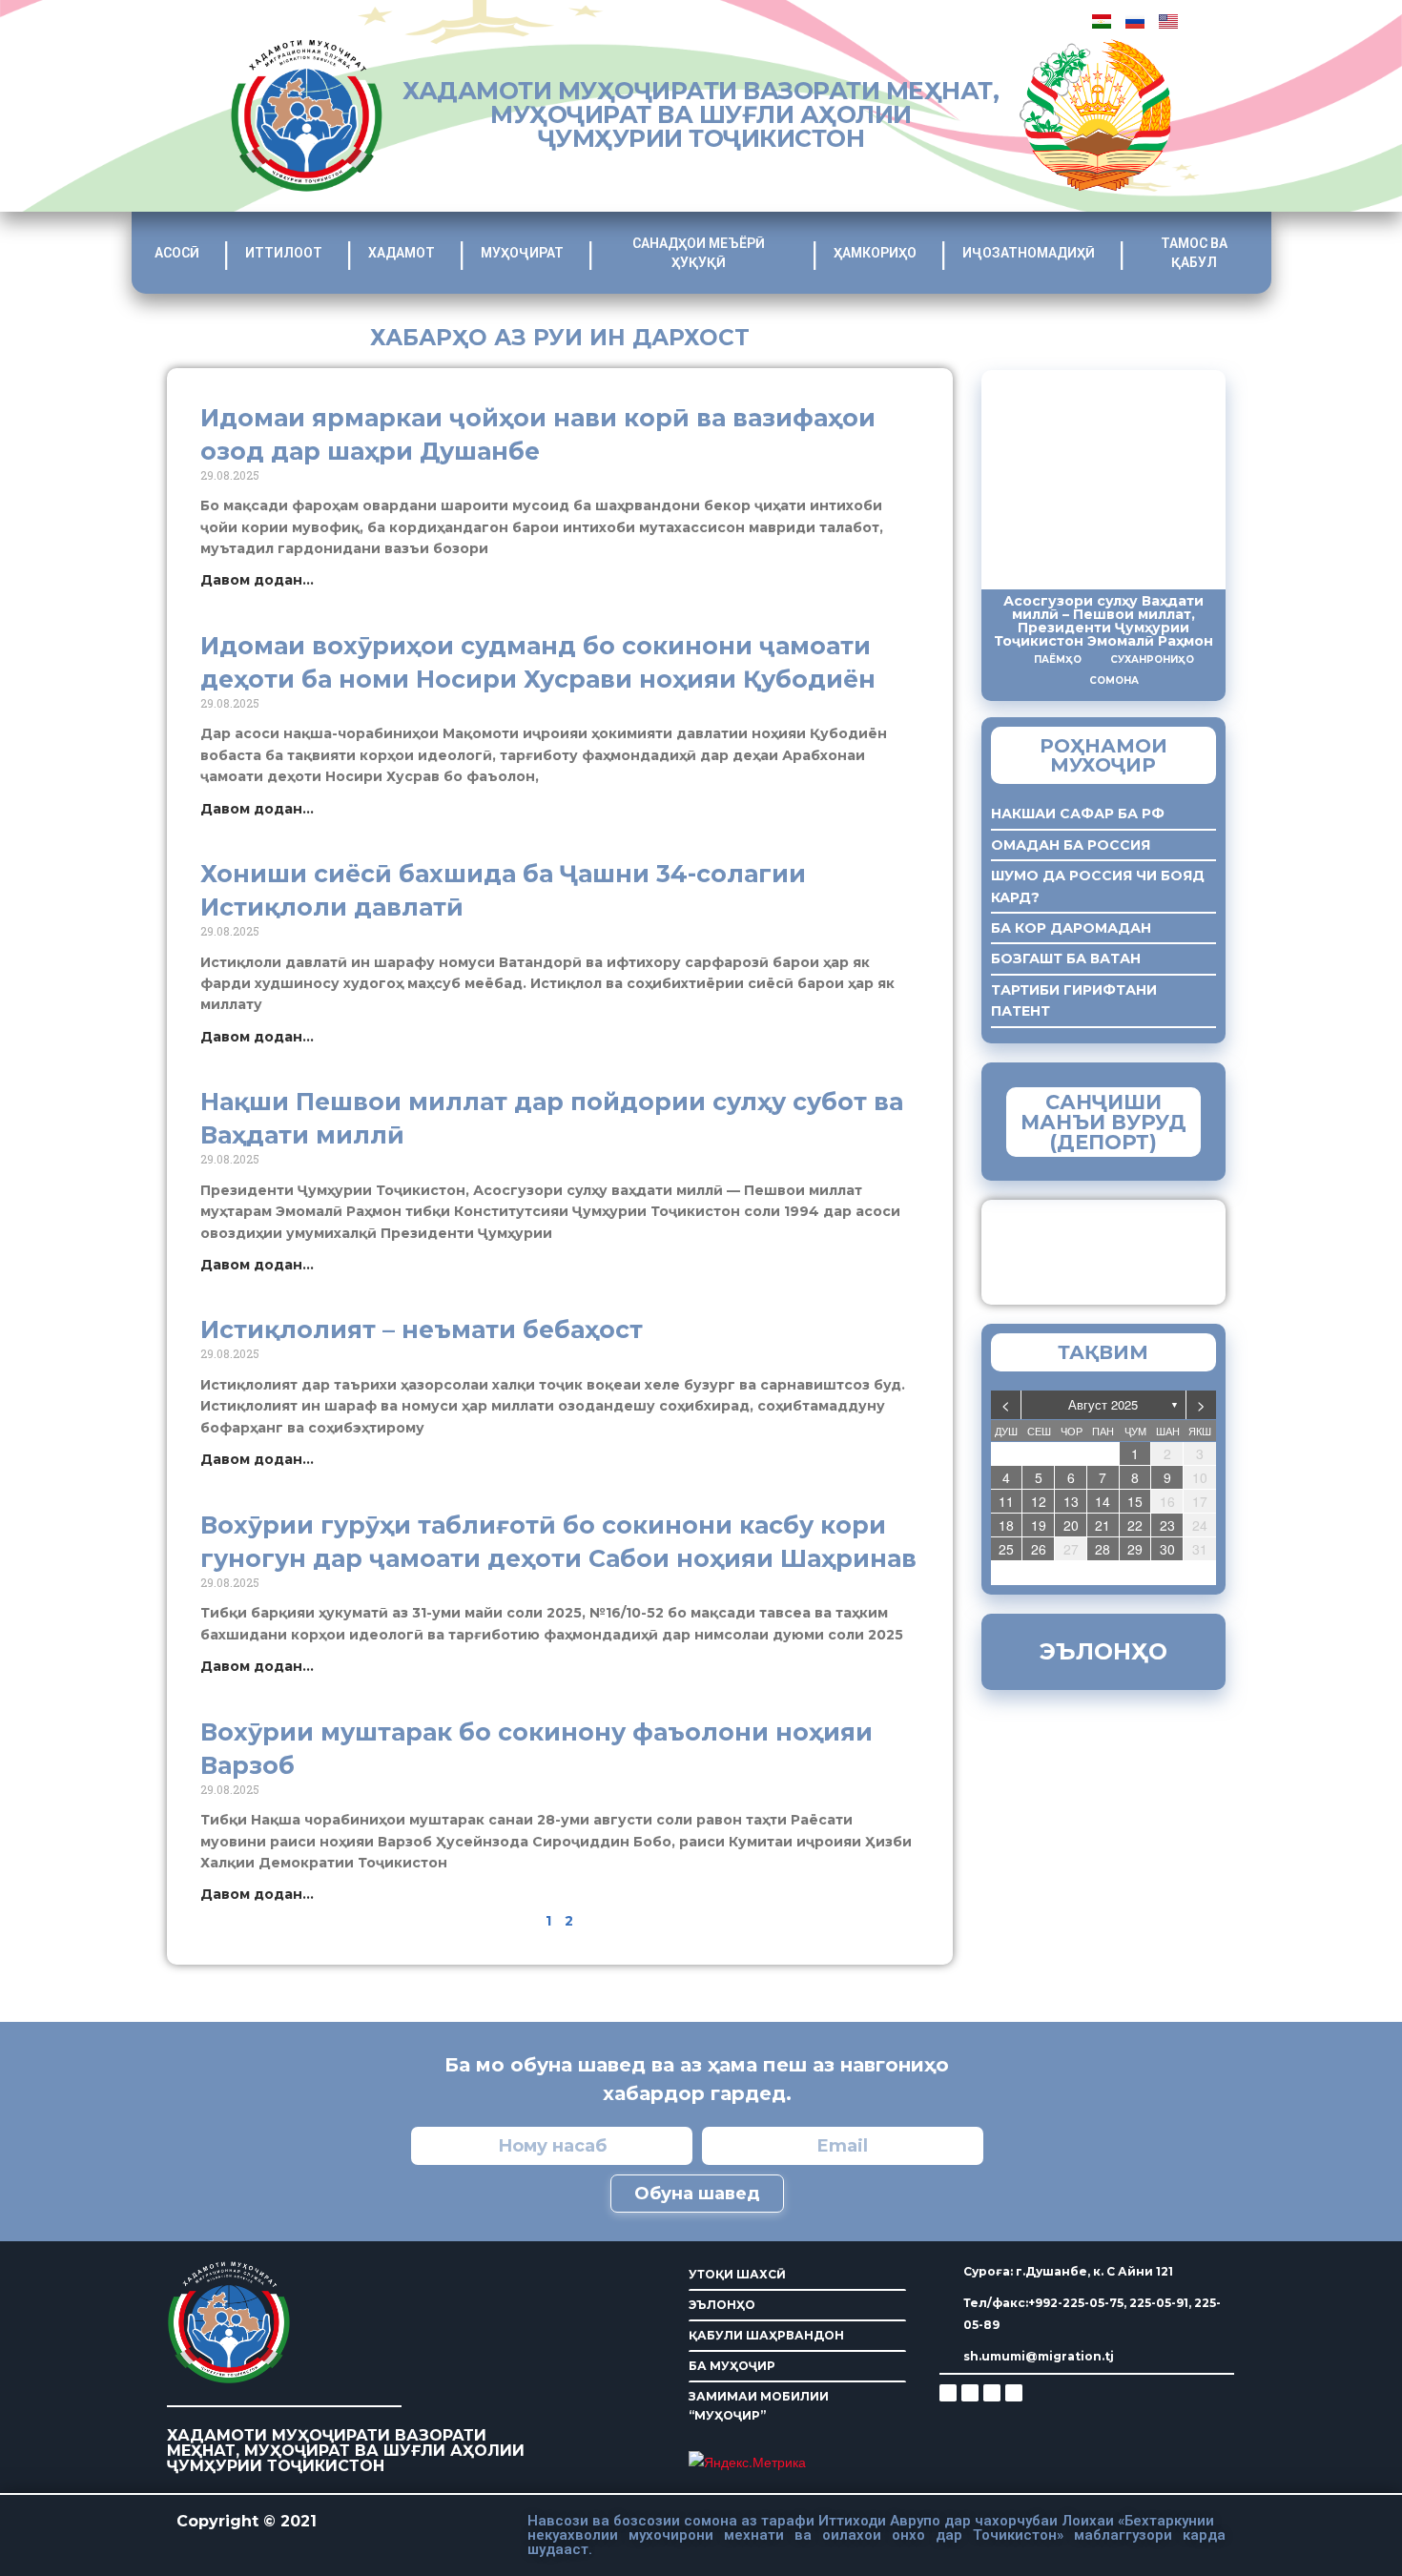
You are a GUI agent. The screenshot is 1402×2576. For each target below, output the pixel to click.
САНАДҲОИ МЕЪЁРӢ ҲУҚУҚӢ (699, 253)
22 (1135, 1525)
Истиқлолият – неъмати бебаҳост (422, 1329)
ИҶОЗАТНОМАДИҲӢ (1029, 253)
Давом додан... (257, 580)
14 (1103, 1501)
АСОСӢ (177, 253)
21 (1103, 1525)
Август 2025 (1103, 1404)
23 (1167, 1525)
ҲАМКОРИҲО (875, 253)
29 (1135, 1549)
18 (1006, 1525)
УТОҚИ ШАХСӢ (737, 2274)
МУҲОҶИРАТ (522, 253)
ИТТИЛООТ (284, 253)
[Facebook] (970, 2393)
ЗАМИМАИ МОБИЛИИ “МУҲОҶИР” (759, 2406)
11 (1006, 1501)
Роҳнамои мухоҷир (1103, 755)
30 (1167, 1549)
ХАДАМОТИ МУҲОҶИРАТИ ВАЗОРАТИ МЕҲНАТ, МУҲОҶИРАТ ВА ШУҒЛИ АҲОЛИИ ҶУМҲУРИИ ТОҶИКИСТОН (701, 114)
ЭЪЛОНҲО (722, 2305)
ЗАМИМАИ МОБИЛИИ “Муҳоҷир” (1137, 1247)
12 (1039, 1501)
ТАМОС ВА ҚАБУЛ (1194, 253)
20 (1071, 1525)
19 (1039, 1525)
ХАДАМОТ (402, 253)
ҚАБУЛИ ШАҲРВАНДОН (766, 2335)
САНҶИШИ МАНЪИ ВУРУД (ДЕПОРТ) (1103, 1122)
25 (1006, 1549)
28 (1103, 1549)
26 (1039, 1549)
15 (1135, 1501)
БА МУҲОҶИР (732, 2366)
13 (1071, 1501)
